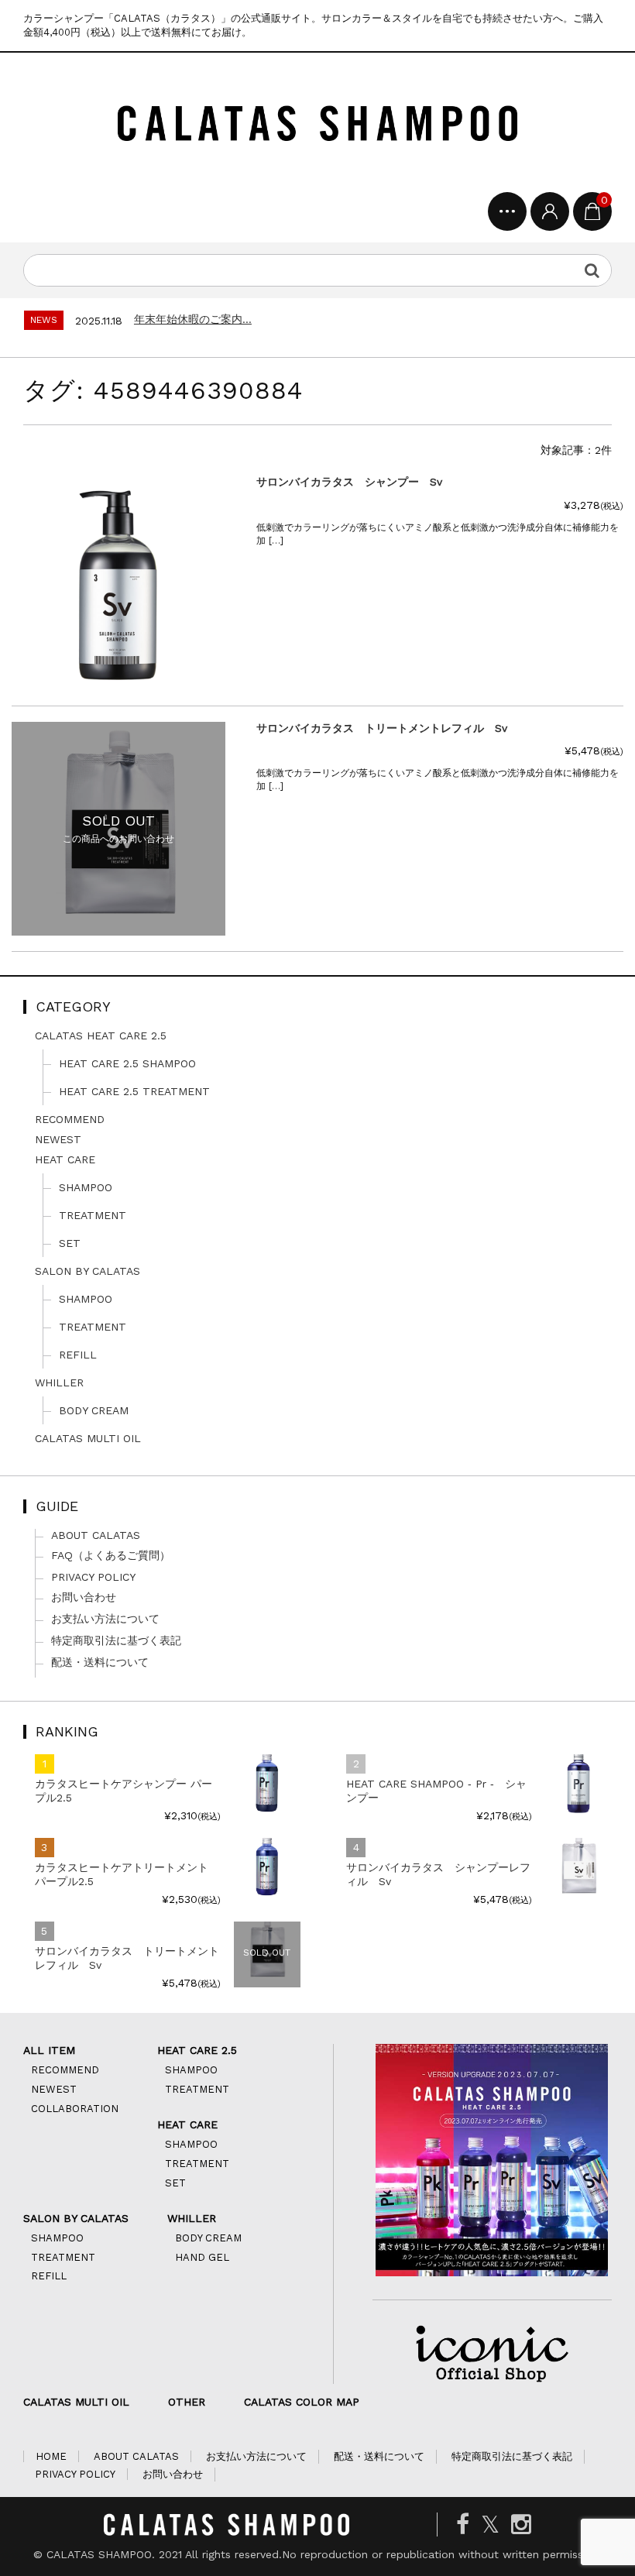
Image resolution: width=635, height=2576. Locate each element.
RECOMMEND (70, 1119)
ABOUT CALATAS (96, 1535)
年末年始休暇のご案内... (193, 319)
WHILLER (59, 1382)
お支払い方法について (105, 1619)
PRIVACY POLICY (93, 1577)
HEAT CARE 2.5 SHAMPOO (127, 1063)
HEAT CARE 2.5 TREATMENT (134, 1091)
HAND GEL (202, 2257)
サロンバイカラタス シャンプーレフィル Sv (438, 1874)
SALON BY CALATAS (88, 1271)
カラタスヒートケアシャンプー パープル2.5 (124, 1791)
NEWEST (58, 1139)
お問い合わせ (84, 1597)
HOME (51, 2456)
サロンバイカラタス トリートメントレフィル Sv (127, 1958)
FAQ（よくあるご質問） (111, 1555)
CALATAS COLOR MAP (302, 2402)
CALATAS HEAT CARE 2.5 (101, 1036)
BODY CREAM (94, 1410)
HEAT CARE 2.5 (197, 2050)
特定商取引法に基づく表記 (116, 1640)
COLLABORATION (75, 2109)
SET (70, 1243)
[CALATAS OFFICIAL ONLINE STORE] (317, 126)
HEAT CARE (65, 1159)
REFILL (78, 1355)
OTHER (187, 2402)
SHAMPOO (86, 1187)
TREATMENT (93, 1215)
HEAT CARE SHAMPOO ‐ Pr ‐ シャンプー (436, 1791)
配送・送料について (100, 1662)
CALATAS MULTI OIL (88, 1438)
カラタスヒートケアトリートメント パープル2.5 (122, 1874)
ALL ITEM (49, 2050)
